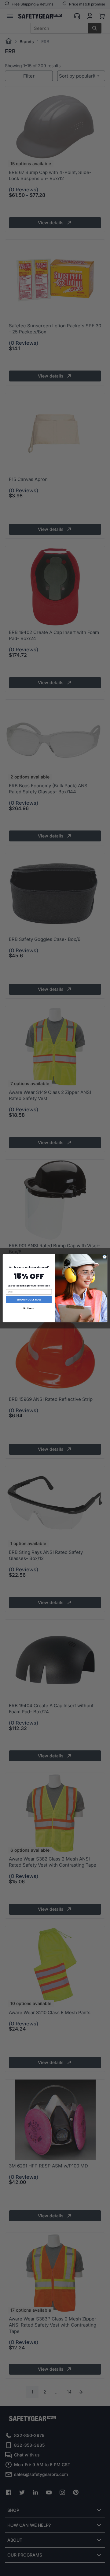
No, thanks (29, 1308)
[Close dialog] (105, 1257)
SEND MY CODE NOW (29, 1299)
